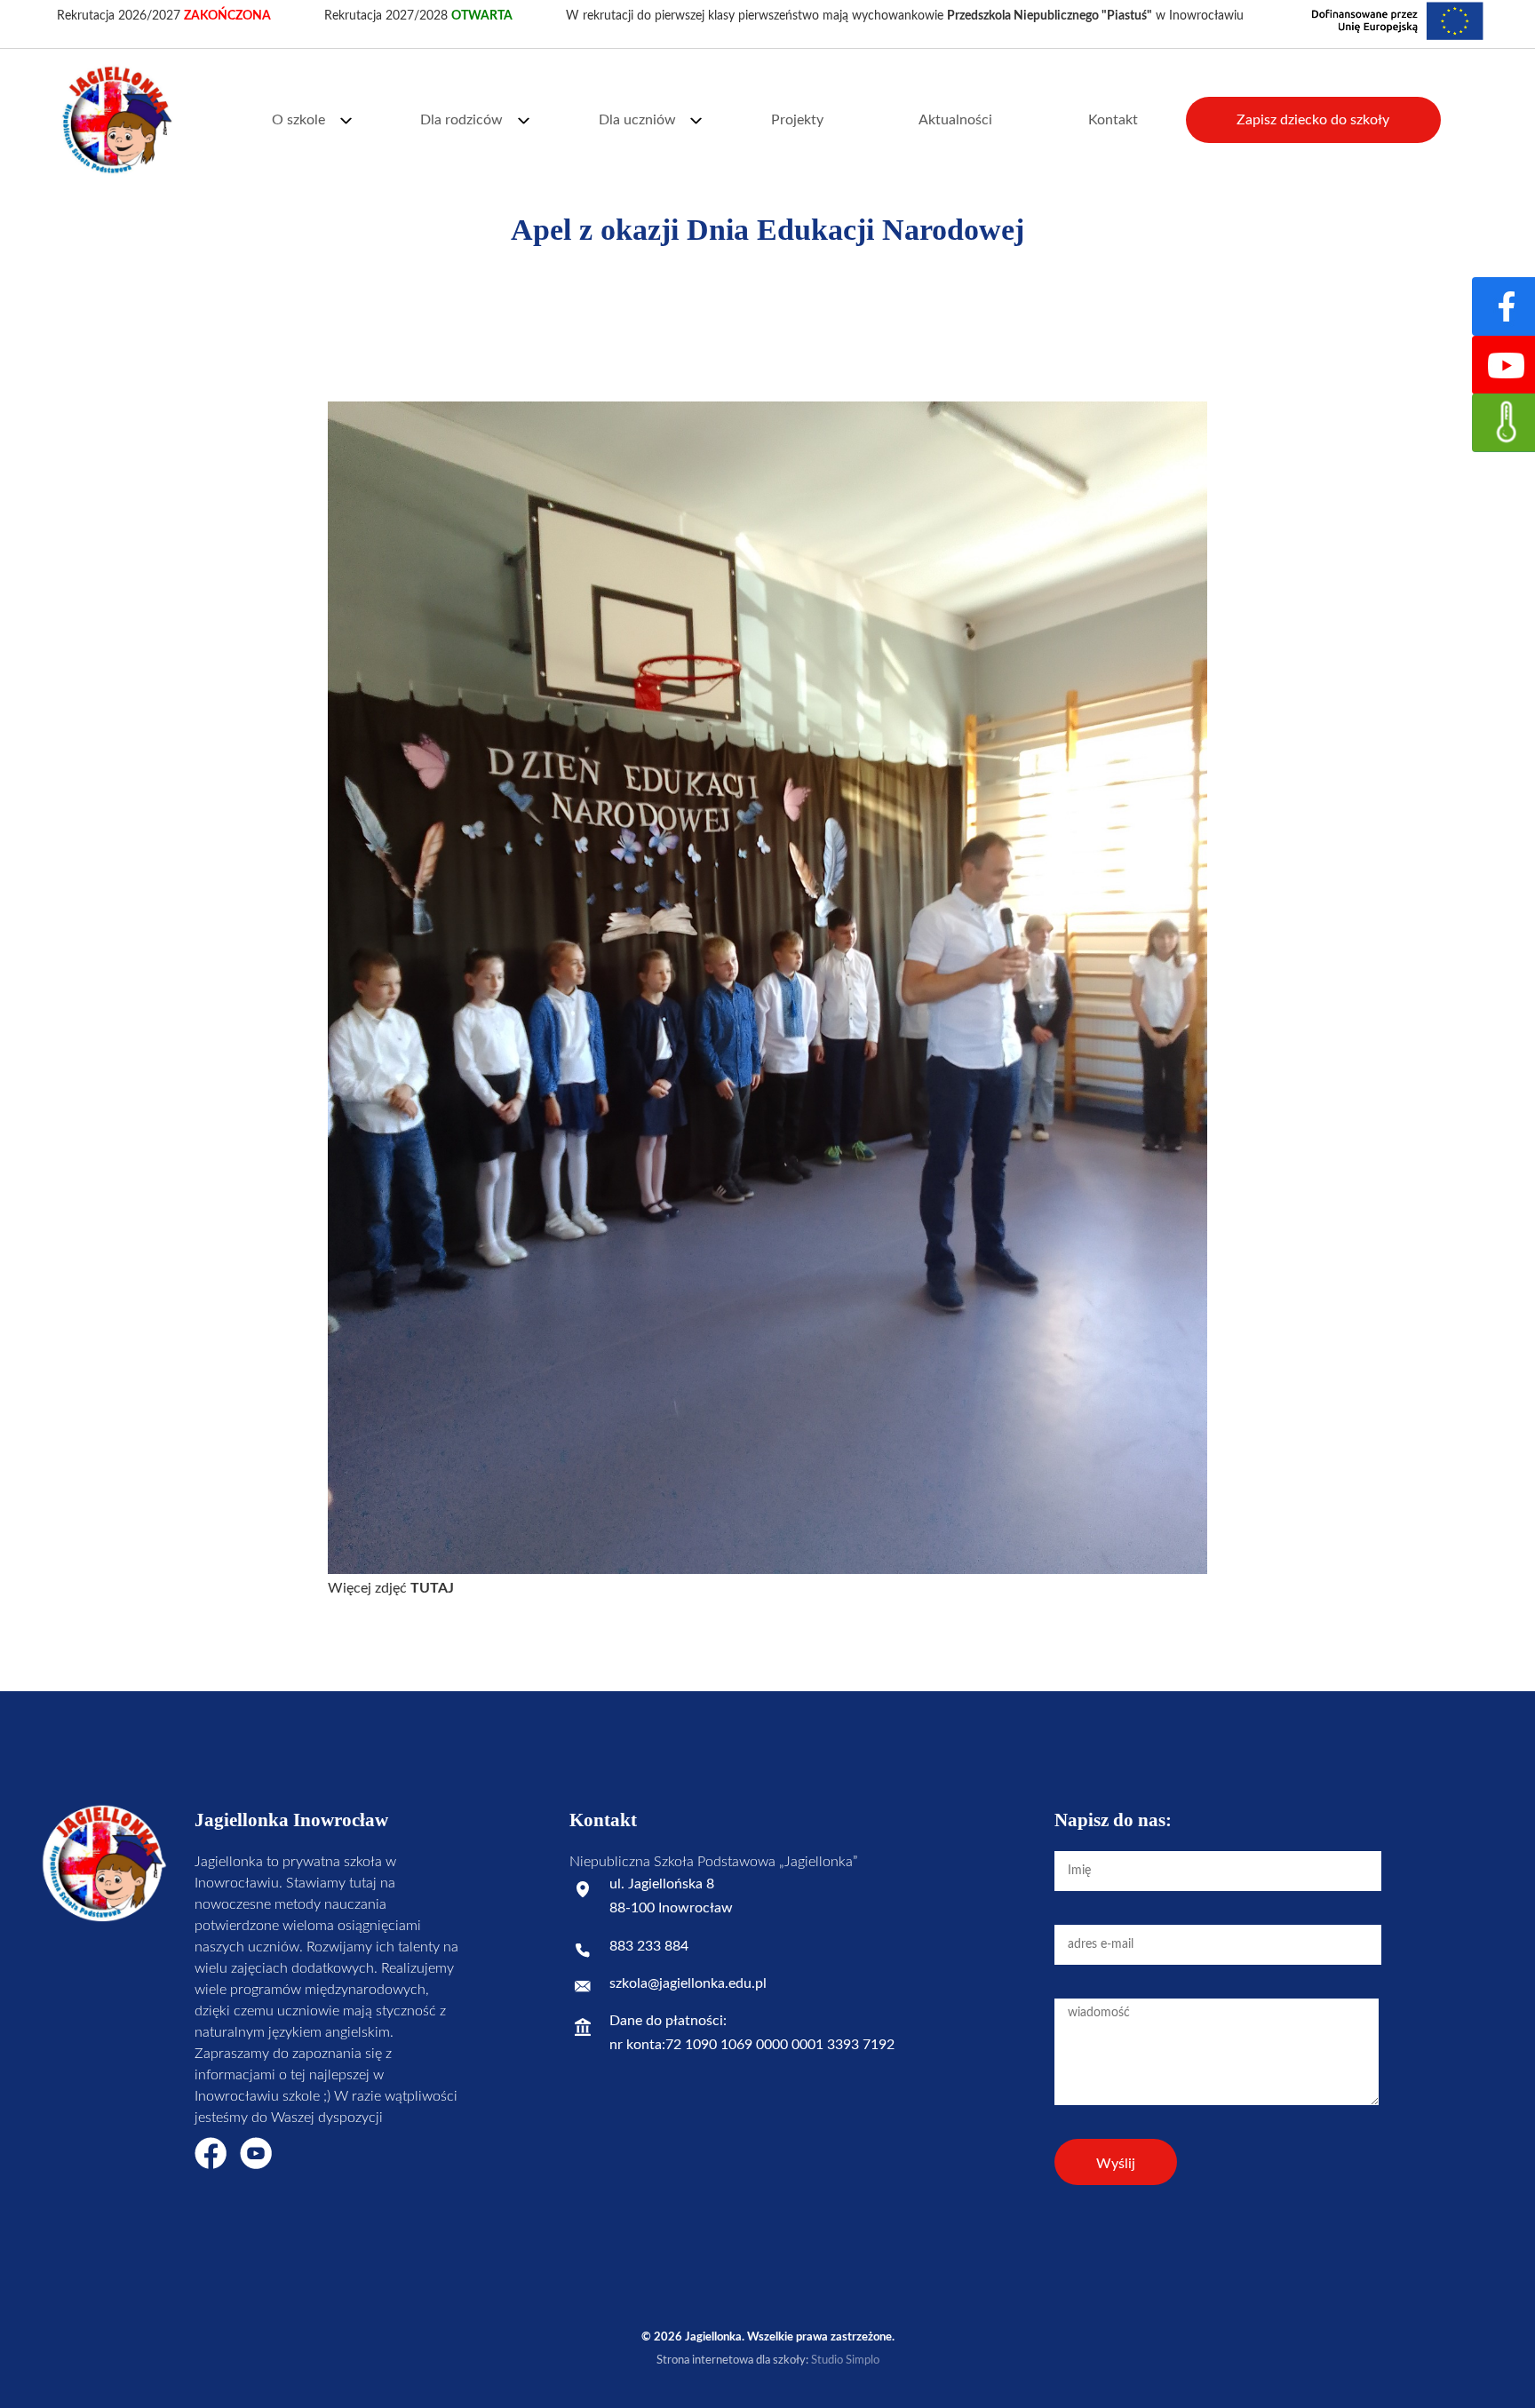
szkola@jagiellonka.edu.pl (688, 1983)
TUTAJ (432, 1588)
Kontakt (1113, 120)
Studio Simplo (845, 2360)
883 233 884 (649, 1946)
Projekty (797, 120)
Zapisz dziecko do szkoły (1313, 120)
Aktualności (955, 120)
